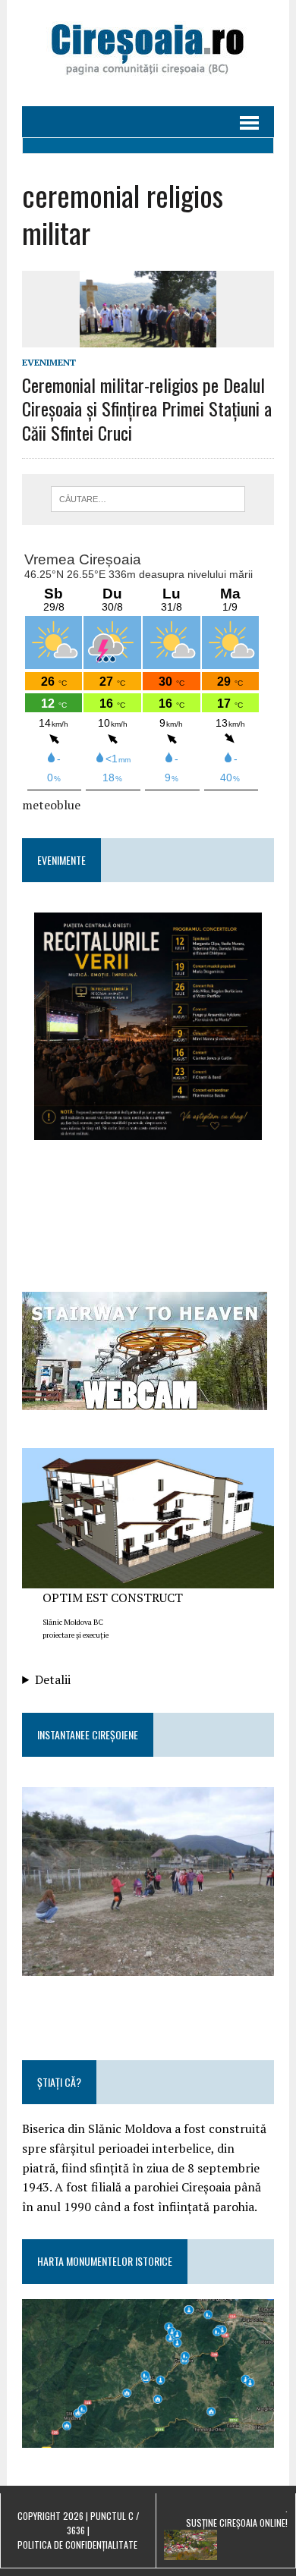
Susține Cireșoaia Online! (237, 2523)
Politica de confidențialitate (77, 2545)
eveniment (49, 362)
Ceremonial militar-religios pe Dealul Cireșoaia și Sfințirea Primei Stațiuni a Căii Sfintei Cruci (147, 408)
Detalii (53, 1679)
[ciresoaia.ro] (148, 53)
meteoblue (51, 805)
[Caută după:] (148, 498)
